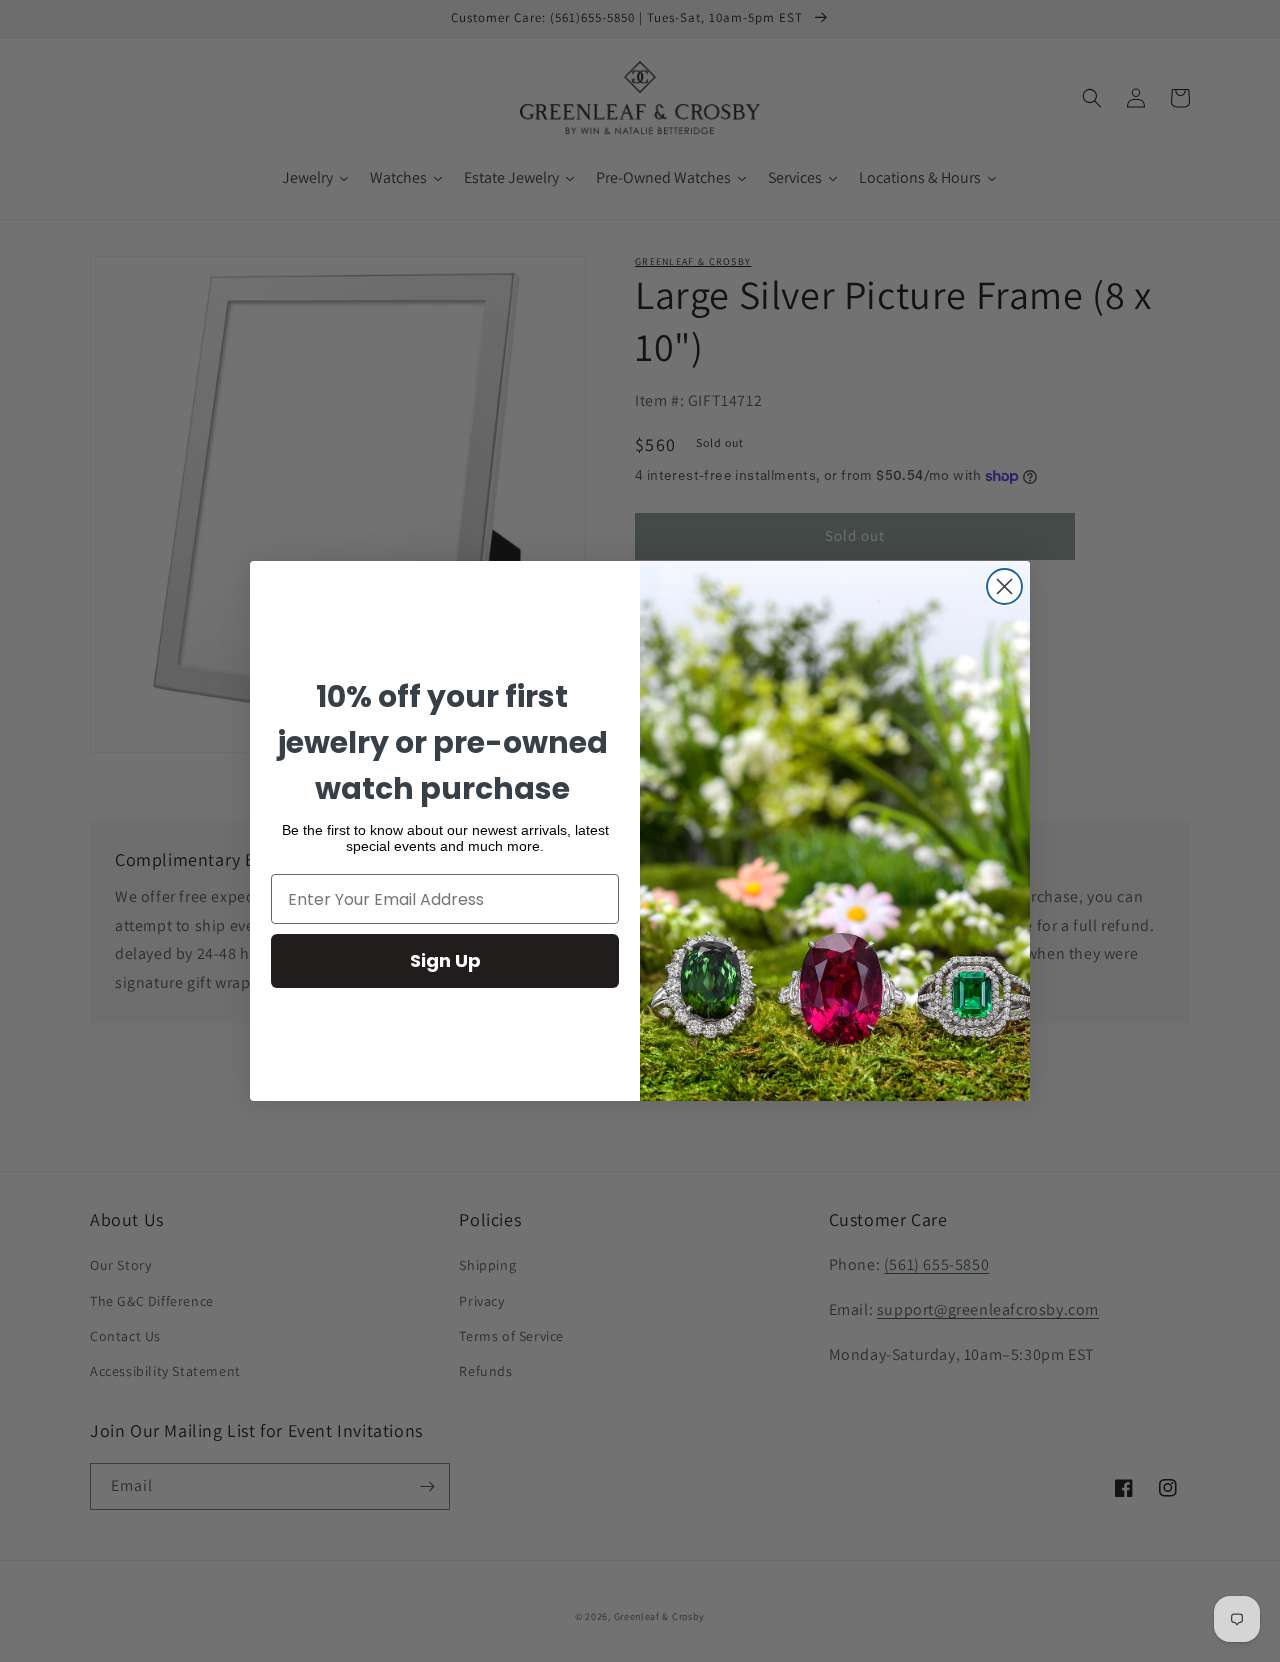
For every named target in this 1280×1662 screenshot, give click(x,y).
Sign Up (445, 960)
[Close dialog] (1004, 586)
